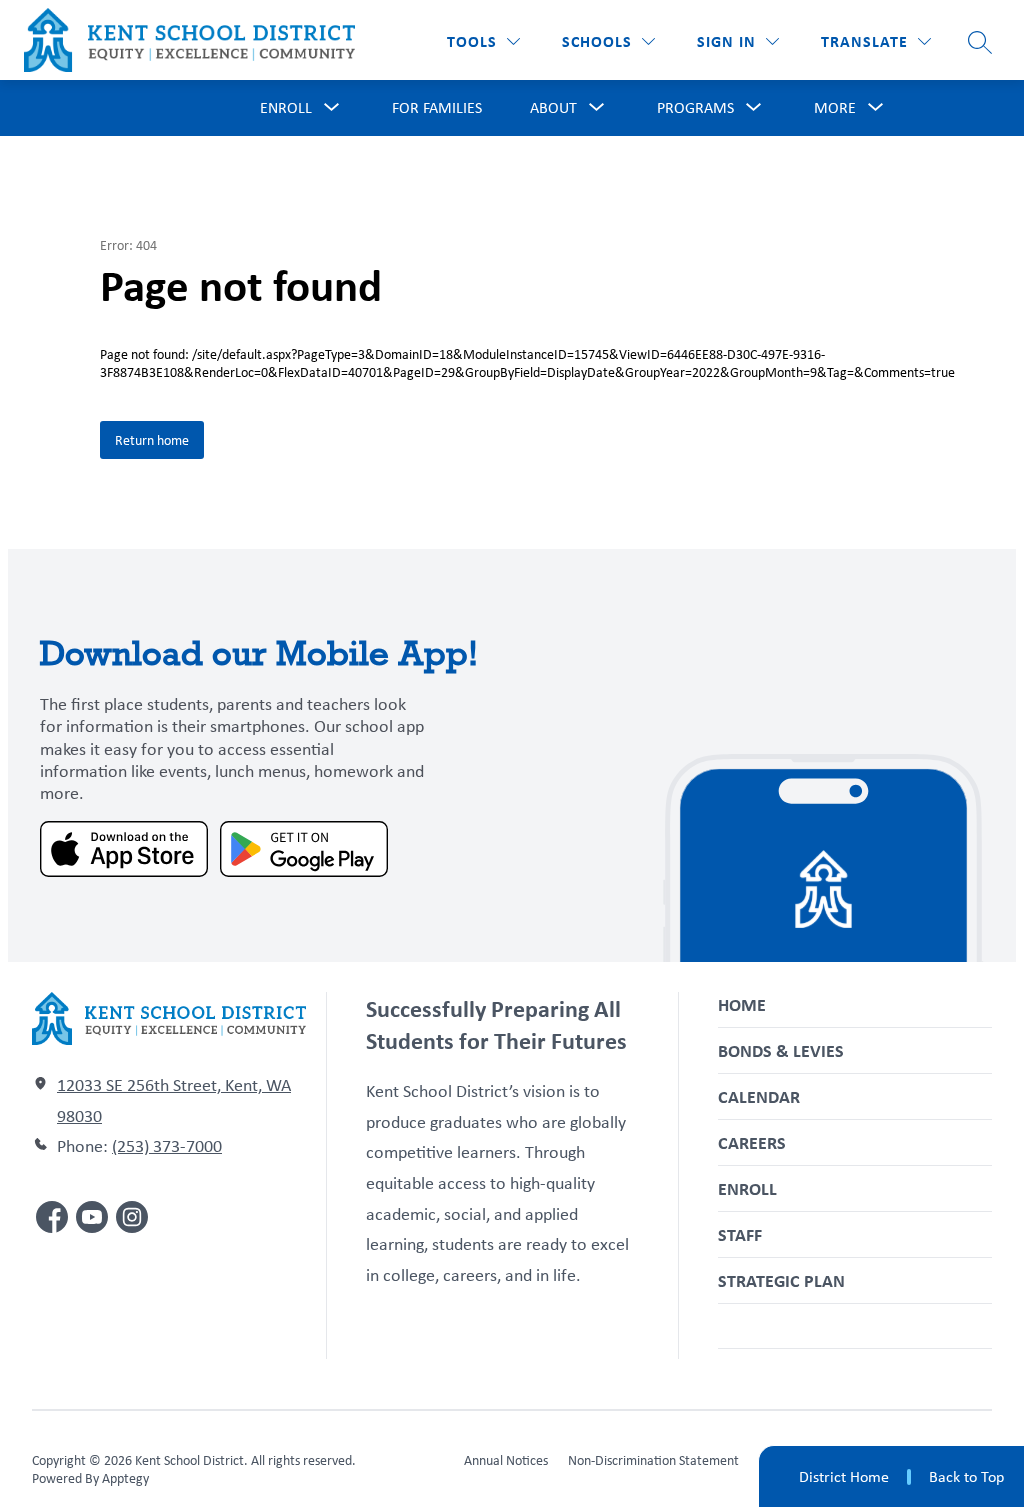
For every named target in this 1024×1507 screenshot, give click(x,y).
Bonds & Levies (781, 1050)
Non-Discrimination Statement (653, 1460)
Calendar (759, 1096)
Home (742, 1004)
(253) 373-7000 (167, 1146)
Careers (752, 1142)
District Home (844, 1476)
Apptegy (125, 1478)
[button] (738, 41)
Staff (740, 1234)
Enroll (747, 1188)
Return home (152, 440)
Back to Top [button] (966, 1477)
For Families (437, 107)
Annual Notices (506, 1460)
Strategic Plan (781, 1280)
